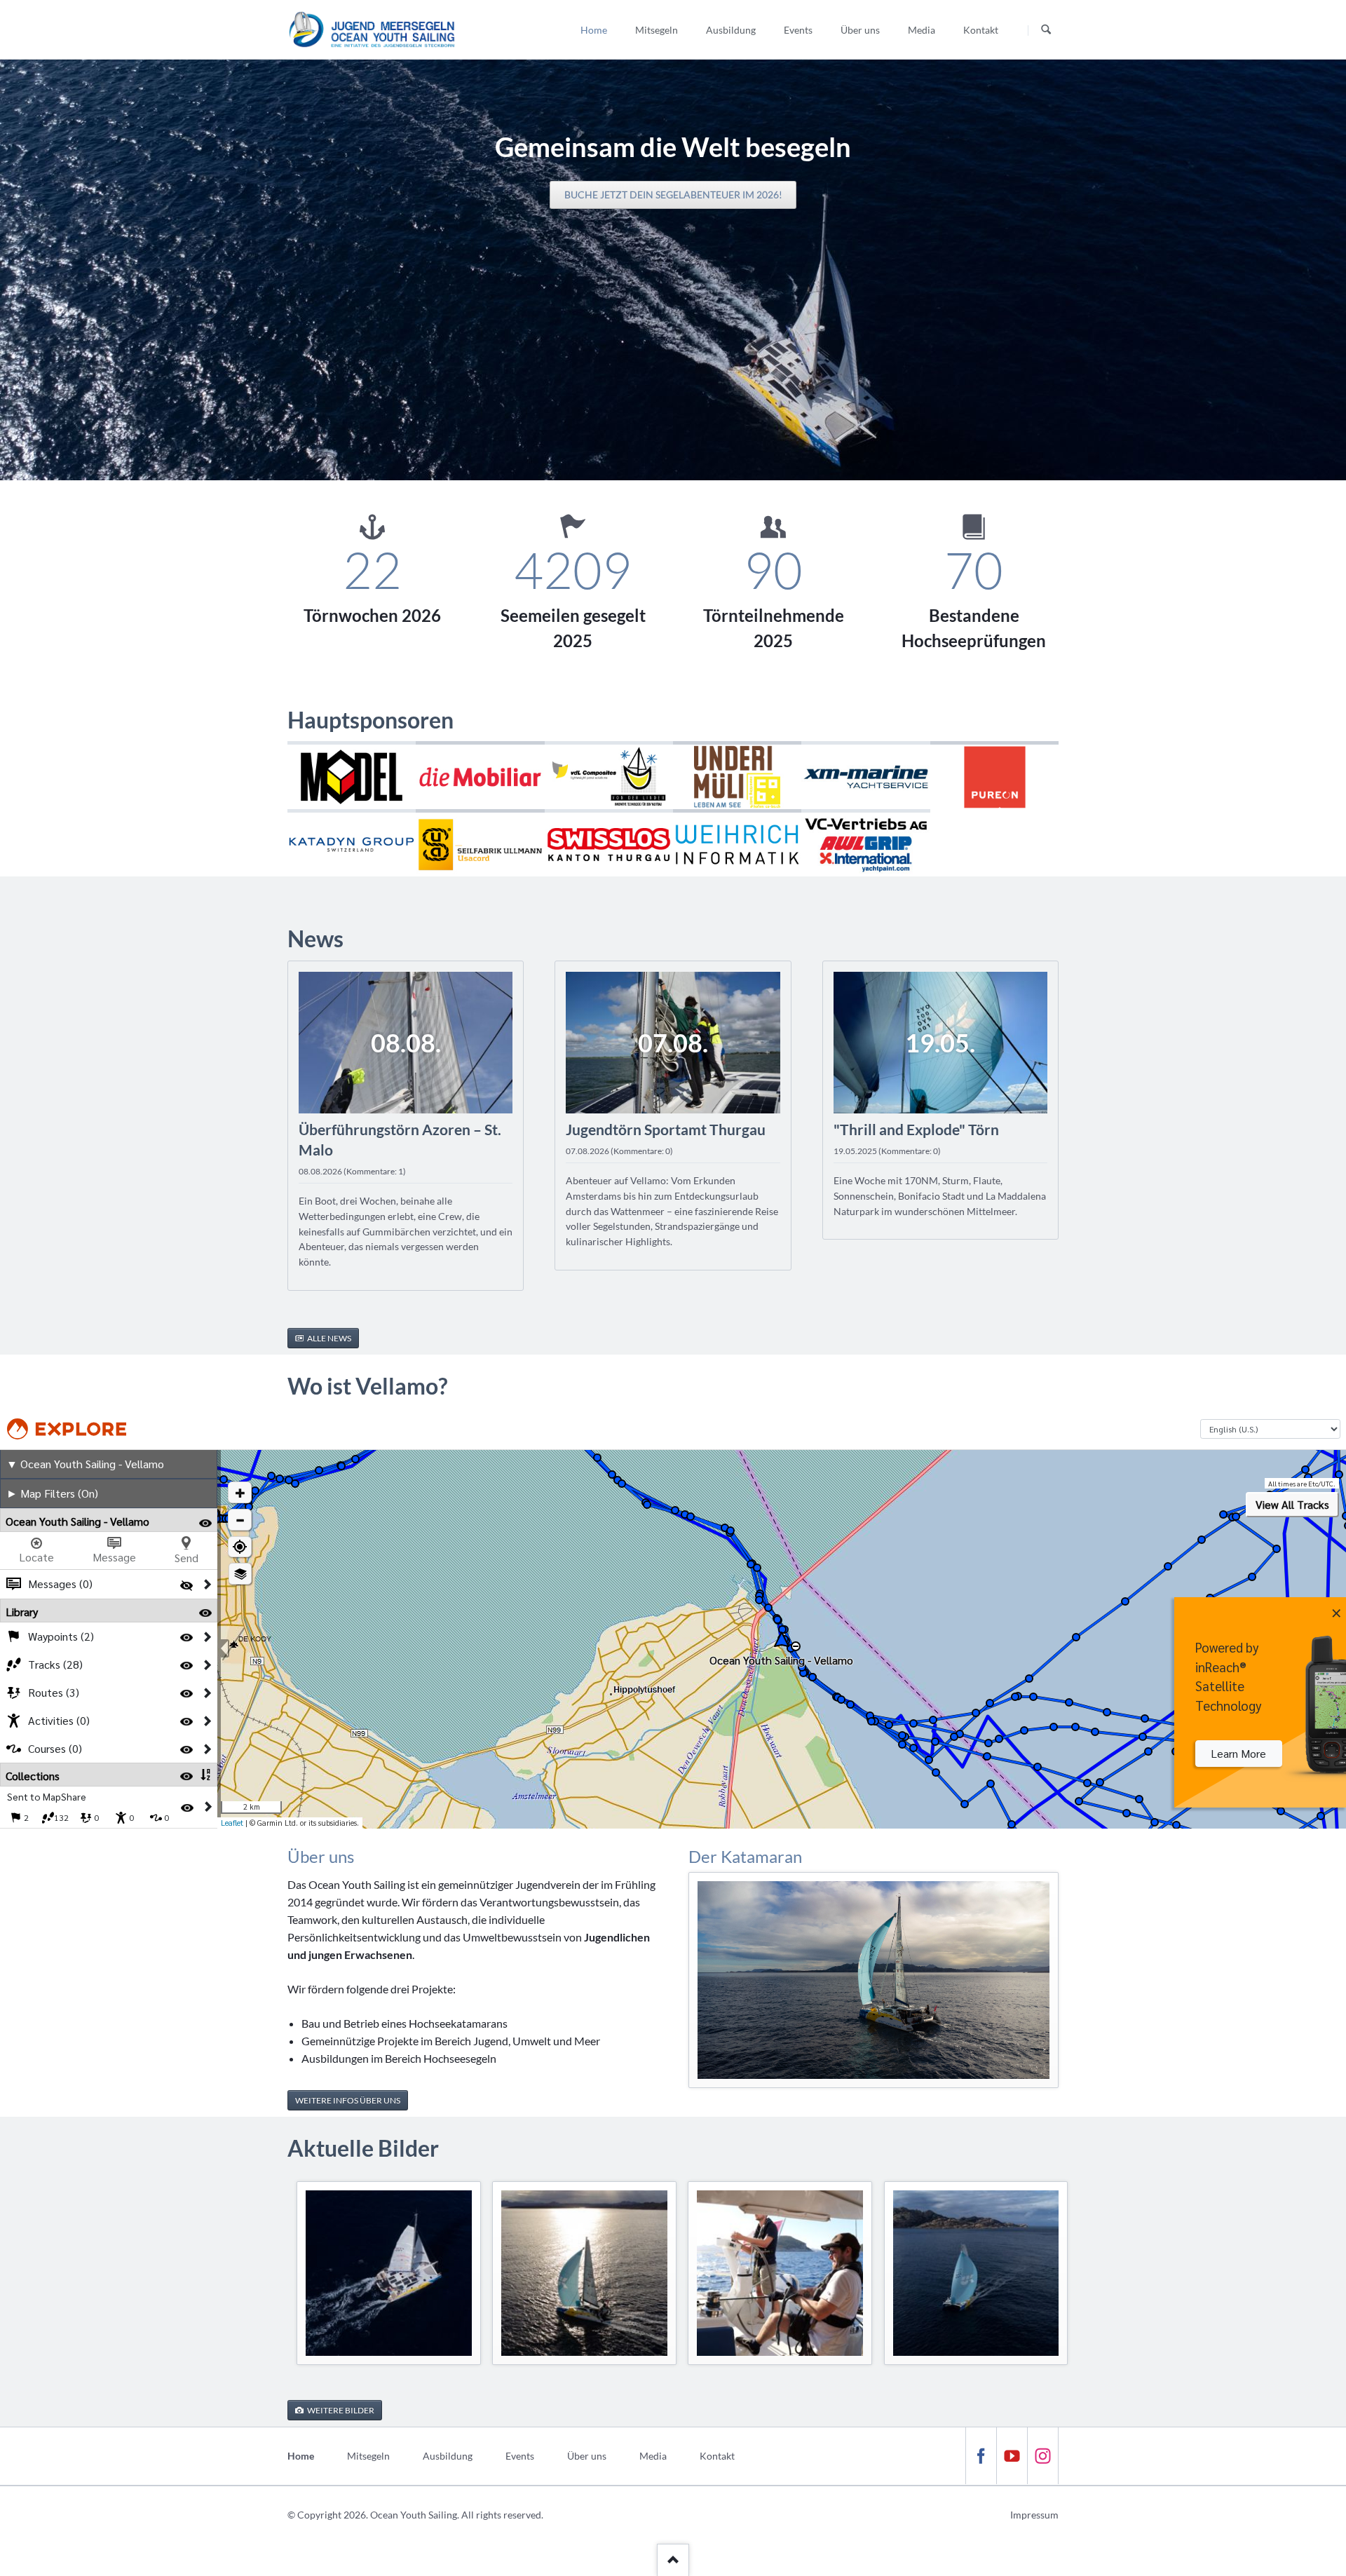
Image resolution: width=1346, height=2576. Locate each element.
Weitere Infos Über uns (348, 2100)
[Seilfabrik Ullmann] (480, 843)
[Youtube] (1012, 2456)
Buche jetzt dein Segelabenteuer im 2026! (673, 195)
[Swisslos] (609, 843)
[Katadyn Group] (352, 843)
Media (653, 2456)
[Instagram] (1042, 2456)
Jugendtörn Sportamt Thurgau (666, 1129)
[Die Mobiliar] (480, 775)
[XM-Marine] (865, 775)
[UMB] (737, 775)
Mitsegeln (368, 2456)
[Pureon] (994, 775)
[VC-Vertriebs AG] (865, 843)
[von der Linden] (609, 775)
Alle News (328, 1338)
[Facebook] (981, 2456)
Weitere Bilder (340, 2410)
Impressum (1034, 2515)
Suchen (1046, 30)
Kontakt (717, 2456)
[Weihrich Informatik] (737, 843)
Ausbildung (448, 2456)
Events (520, 2456)
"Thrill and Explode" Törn (916, 1129)
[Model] (352, 775)
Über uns (587, 2456)
